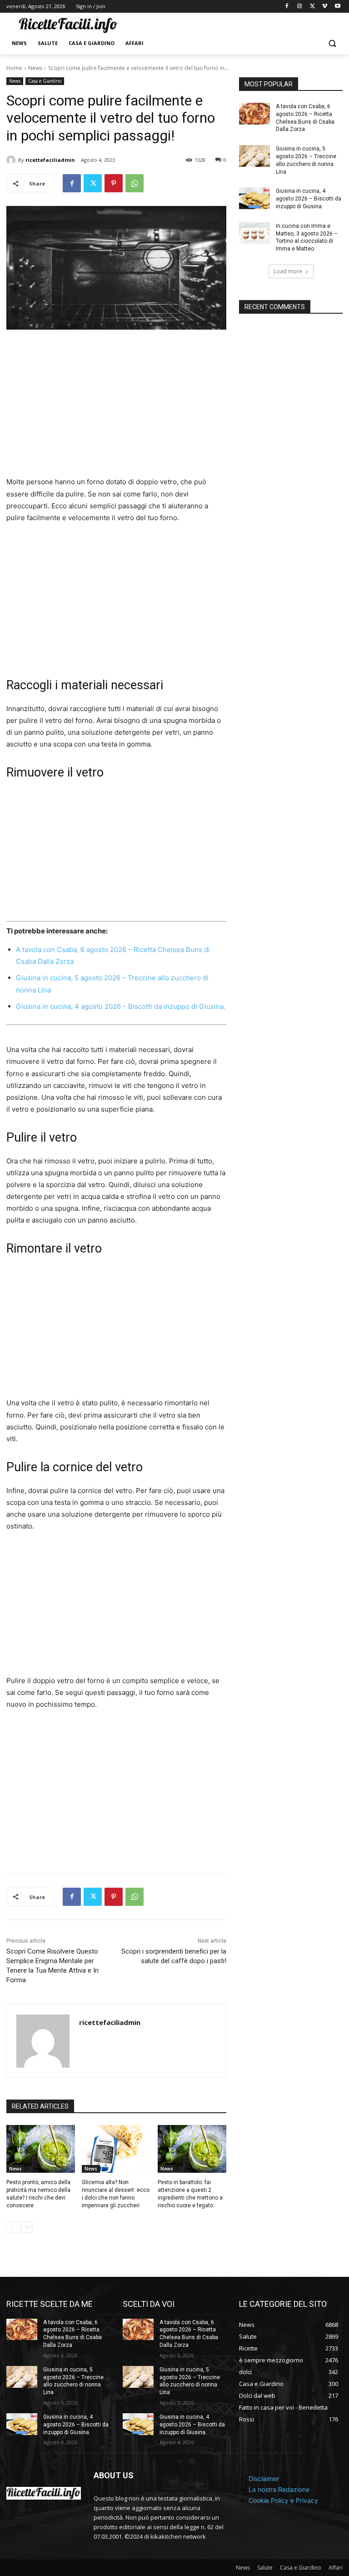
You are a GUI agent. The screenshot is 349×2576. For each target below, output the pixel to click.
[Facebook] (287, 7)
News (35, 68)
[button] (332, 43)
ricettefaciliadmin (50, 160)
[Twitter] (312, 7)
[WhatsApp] (135, 183)
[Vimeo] (325, 7)
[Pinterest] (114, 183)
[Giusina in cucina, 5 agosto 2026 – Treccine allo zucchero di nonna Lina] (254, 156)
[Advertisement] (116, 409)
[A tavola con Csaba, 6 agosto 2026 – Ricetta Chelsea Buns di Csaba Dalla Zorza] (254, 114)
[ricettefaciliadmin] (12, 160)
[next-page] (27, 2227)
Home (14, 68)
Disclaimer (264, 2478)
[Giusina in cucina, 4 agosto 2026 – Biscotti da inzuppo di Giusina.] (254, 198)
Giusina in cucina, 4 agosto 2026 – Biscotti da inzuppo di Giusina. (121, 1006)
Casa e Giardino (45, 81)
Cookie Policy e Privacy (283, 2500)
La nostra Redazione (279, 2489)
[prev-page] (12, 2227)
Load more (288, 271)
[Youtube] (337, 7)
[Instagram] (300, 7)
